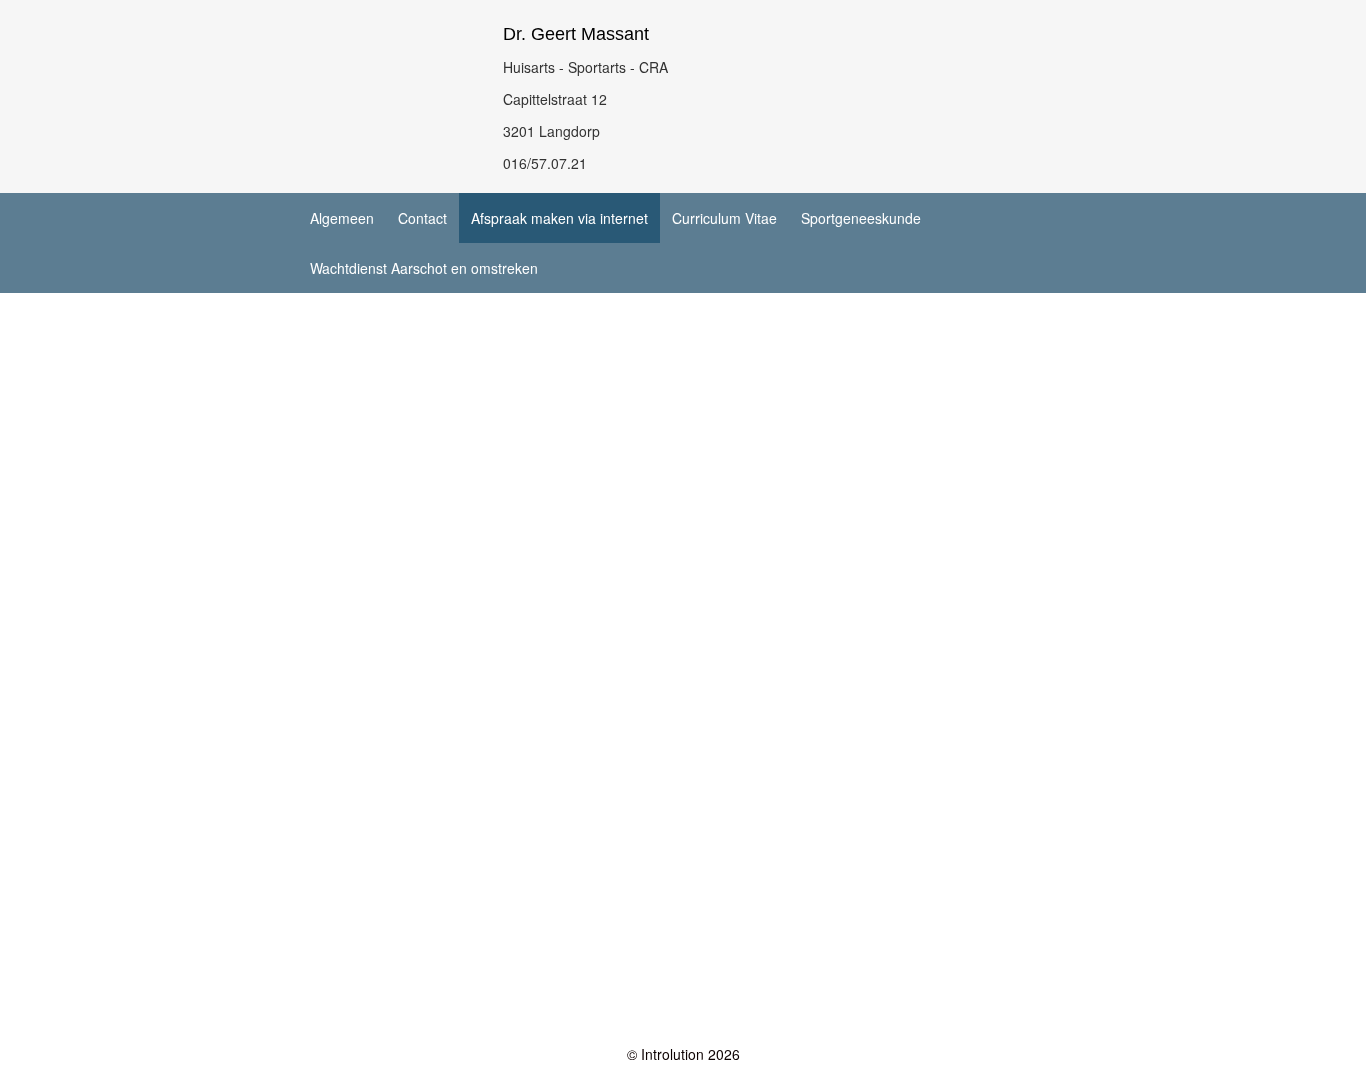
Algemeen (342, 218)
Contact (422, 218)
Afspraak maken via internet (559, 218)
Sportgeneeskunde (861, 218)
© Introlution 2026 (683, 1054)
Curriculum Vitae (724, 218)
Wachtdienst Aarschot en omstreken (424, 268)
